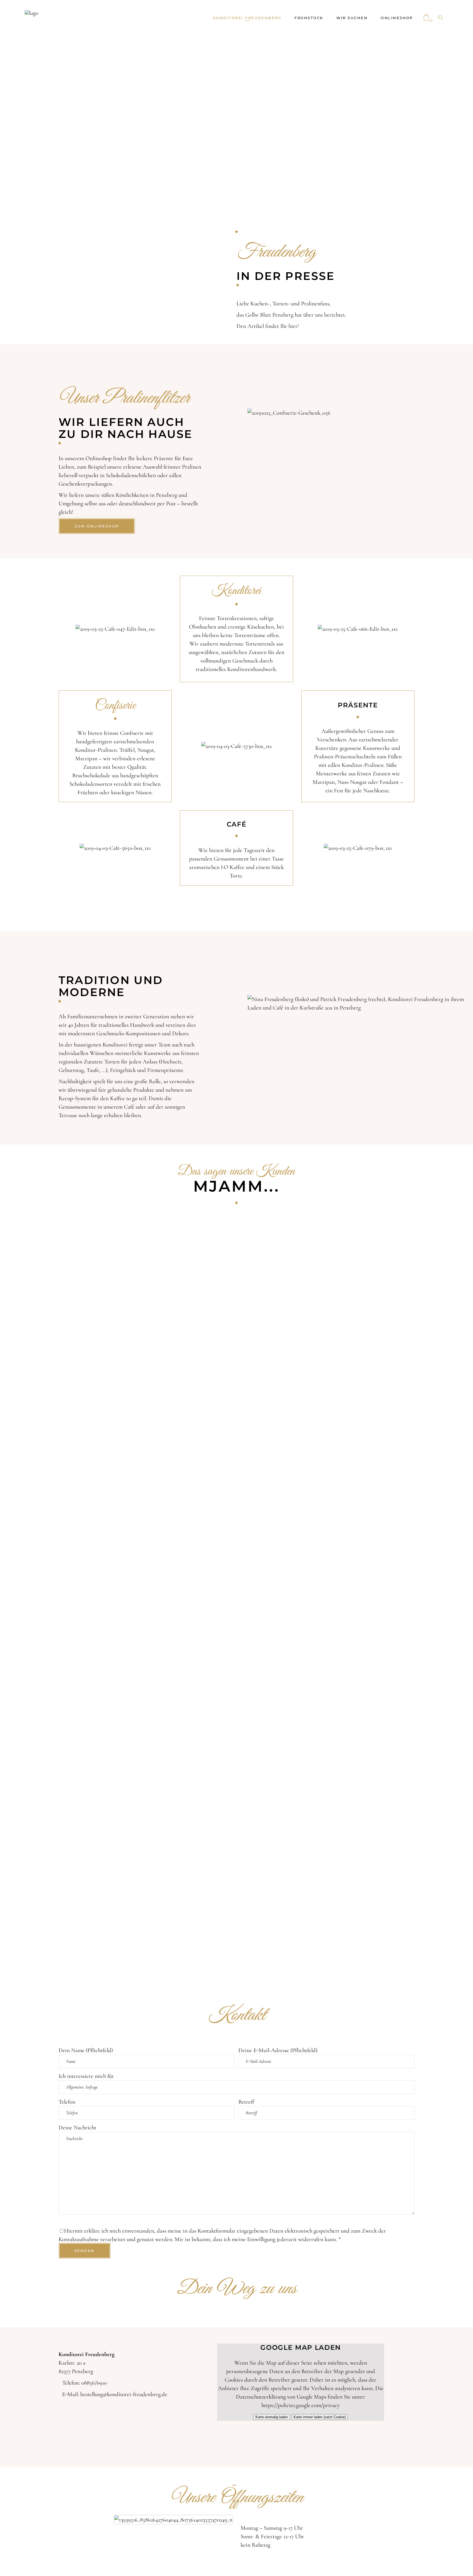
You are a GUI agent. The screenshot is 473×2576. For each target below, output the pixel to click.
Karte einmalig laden (272, 2417)
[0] (426, 18)
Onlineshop (99, 458)
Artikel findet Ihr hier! (273, 326)
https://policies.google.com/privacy (301, 2405)
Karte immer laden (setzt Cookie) (320, 2417)
